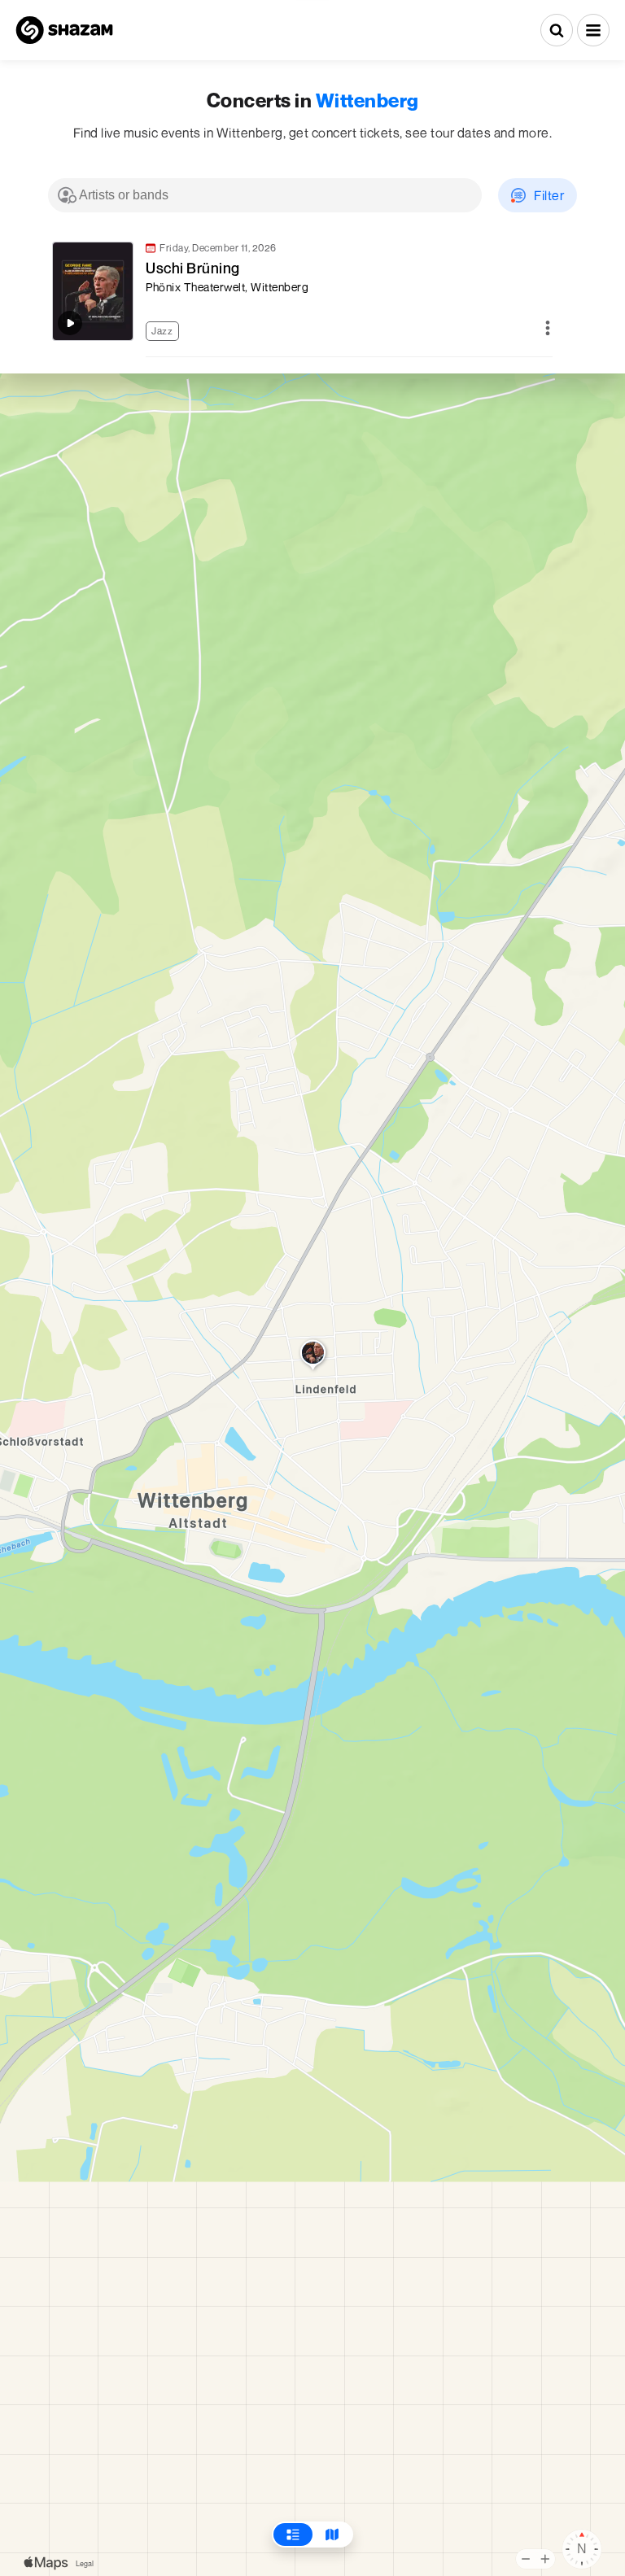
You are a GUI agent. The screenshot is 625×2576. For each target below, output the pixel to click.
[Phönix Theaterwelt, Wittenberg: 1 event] (313, 1356)
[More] (548, 329)
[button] (593, 30)
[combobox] (265, 195)
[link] (300, 291)
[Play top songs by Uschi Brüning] (70, 323)
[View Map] (332, 2535)
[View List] (293, 2535)
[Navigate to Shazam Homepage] (64, 30)
